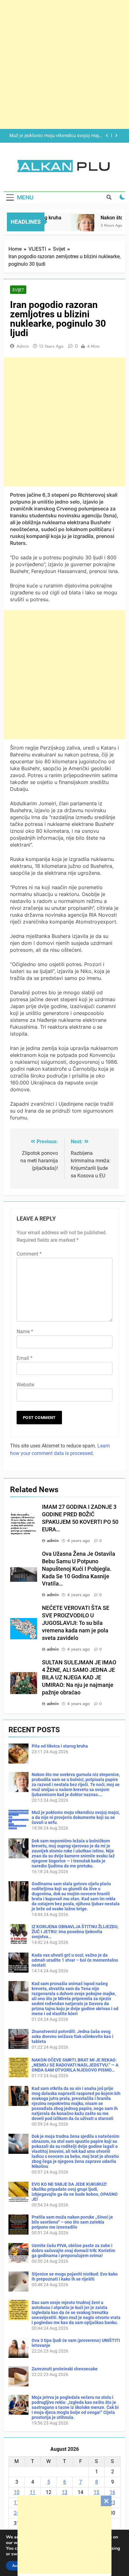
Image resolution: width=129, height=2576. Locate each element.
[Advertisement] (64, 2535)
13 (64, 2492)
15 (96, 2492)
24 (17, 2513)
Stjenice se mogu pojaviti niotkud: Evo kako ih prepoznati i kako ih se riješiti (75, 2276)
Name (25, 1332)
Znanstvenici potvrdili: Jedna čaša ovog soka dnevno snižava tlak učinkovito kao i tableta (72, 2036)
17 (17, 2503)
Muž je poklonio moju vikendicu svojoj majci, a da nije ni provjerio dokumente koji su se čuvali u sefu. (76, 1817)
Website (25, 1385)
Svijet (18, 290)
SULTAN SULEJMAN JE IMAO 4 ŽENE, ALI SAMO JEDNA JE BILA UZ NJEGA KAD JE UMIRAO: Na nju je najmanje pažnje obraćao (79, 1677)
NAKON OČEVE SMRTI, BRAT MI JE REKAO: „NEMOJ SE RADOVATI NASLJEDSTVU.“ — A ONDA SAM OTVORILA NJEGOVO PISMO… (75, 2065)
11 (33, 2492)
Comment (29, 1254)
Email (25, 1358)
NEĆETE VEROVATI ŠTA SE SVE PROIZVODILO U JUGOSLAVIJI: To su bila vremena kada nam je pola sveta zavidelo (76, 1623)
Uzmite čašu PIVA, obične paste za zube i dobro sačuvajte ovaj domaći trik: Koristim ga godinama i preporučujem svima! (73, 2251)
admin (23, 346)
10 (17, 2492)
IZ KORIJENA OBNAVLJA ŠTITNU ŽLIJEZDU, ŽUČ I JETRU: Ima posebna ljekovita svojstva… (75, 1932)
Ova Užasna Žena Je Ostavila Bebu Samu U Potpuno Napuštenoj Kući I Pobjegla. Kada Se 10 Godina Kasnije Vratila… (79, 1569)
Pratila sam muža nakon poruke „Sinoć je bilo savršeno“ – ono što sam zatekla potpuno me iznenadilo (72, 2222)
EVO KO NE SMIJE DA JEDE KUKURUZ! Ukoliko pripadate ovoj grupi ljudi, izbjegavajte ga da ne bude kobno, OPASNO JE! (75, 2192)
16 (112, 2492)
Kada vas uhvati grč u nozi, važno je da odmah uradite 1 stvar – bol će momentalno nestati (75, 1960)
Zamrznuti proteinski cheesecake (65, 2369)
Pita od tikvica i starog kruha (60, 1746)
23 (112, 2503)
